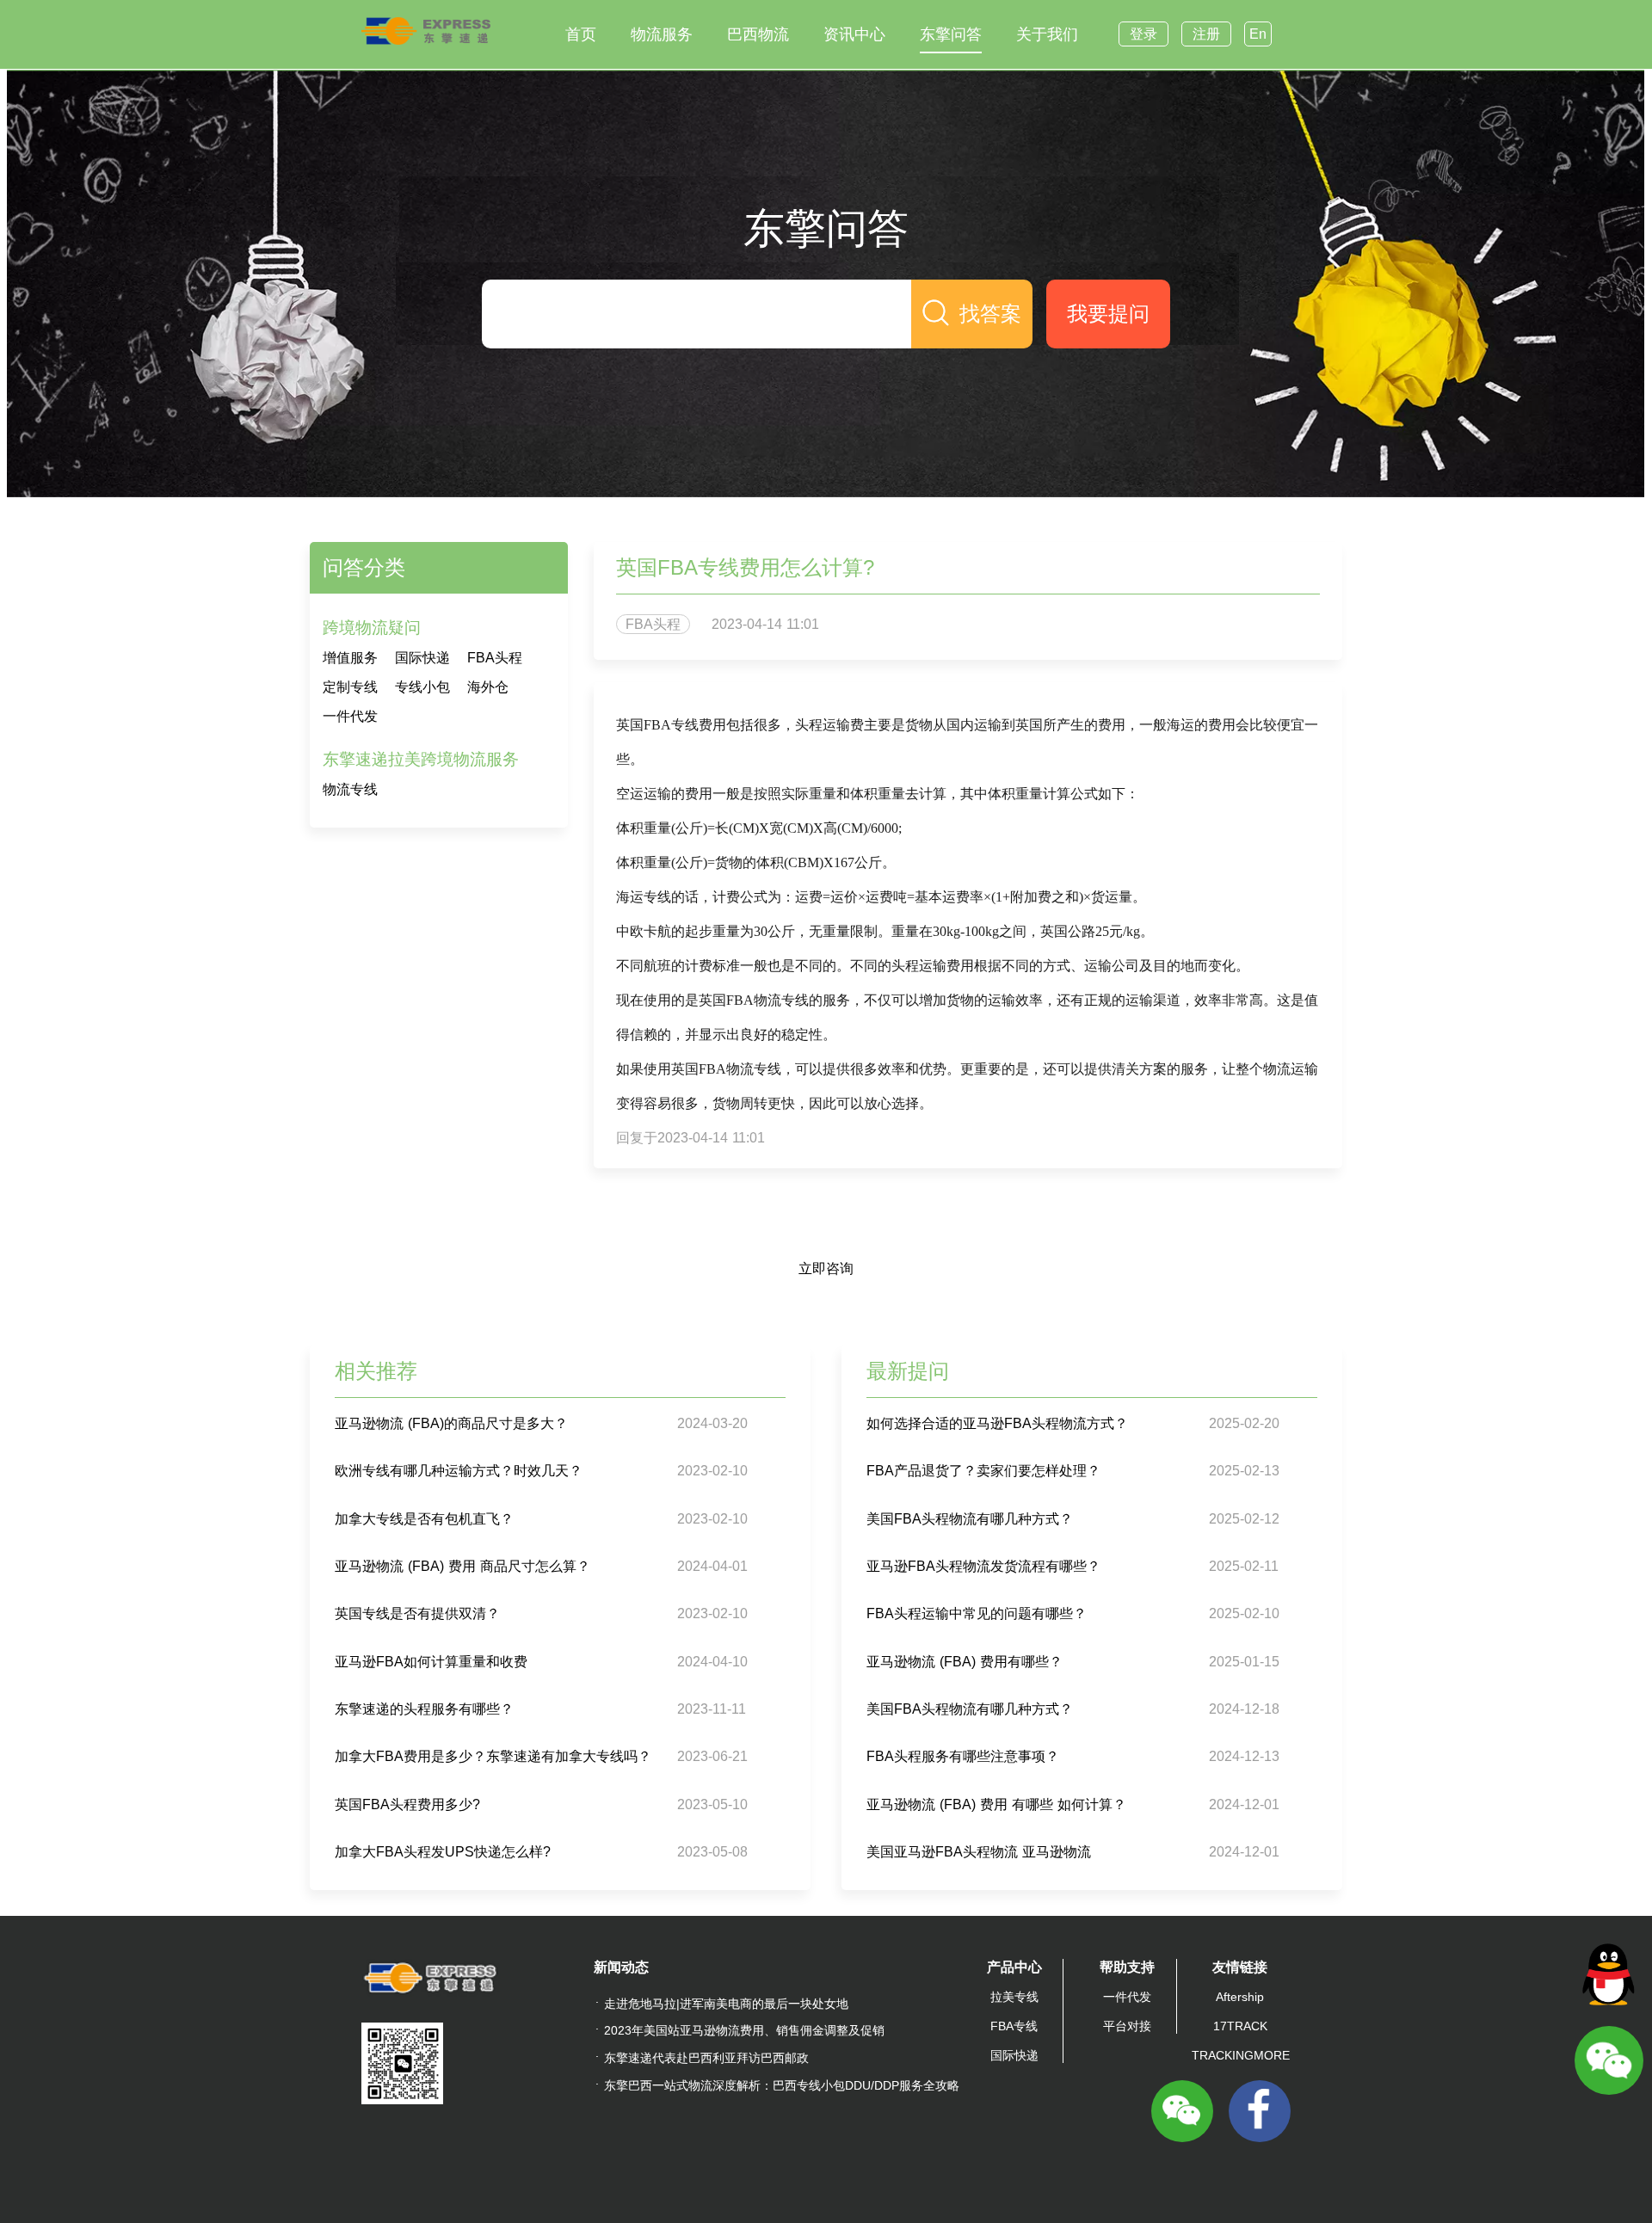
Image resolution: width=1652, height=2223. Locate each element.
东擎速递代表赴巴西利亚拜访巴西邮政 (706, 2058)
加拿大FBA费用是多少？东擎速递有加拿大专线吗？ (493, 1756)
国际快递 (422, 658)
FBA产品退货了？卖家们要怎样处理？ (983, 1471)
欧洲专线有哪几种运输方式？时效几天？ (459, 1471)
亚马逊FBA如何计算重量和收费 (431, 1662)
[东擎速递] (426, 31)
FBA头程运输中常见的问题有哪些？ (977, 1613)
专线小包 (422, 687)
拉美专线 (1014, 1997)
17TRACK (1240, 2026)
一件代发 (350, 716)
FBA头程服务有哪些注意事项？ (963, 1756)
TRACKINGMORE (1241, 2055)
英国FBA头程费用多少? (407, 1804)
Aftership (1240, 1997)
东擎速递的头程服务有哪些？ (424, 1709)
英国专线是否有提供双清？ (417, 1613)
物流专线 (350, 789)
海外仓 (488, 687)
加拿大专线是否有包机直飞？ (424, 1519)
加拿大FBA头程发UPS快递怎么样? (443, 1852)
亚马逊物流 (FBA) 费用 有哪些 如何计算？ (996, 1804)
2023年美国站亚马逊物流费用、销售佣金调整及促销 (744, 2030)
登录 (1143, 34)
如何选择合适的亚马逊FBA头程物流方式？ (997, 1423)
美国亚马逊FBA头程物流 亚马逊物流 (979, 1852)
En (1258, 34)
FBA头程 (495, 658)
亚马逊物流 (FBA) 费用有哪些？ (965, 1662)
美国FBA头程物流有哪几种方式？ (970, 1519)
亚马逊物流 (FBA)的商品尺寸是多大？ (451, 1423)
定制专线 (350, 687)
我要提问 (1108, 314)
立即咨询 (826, 1269)
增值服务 (350, 658)
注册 (1206, 34)
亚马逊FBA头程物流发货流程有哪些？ (983, 1566)
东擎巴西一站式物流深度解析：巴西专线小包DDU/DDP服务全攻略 (782, 2085)
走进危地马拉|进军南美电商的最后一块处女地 (726, 2004)
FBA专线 (1014, 2026)
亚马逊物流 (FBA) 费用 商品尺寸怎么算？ (462, 1566)
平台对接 (1127, 2026)
